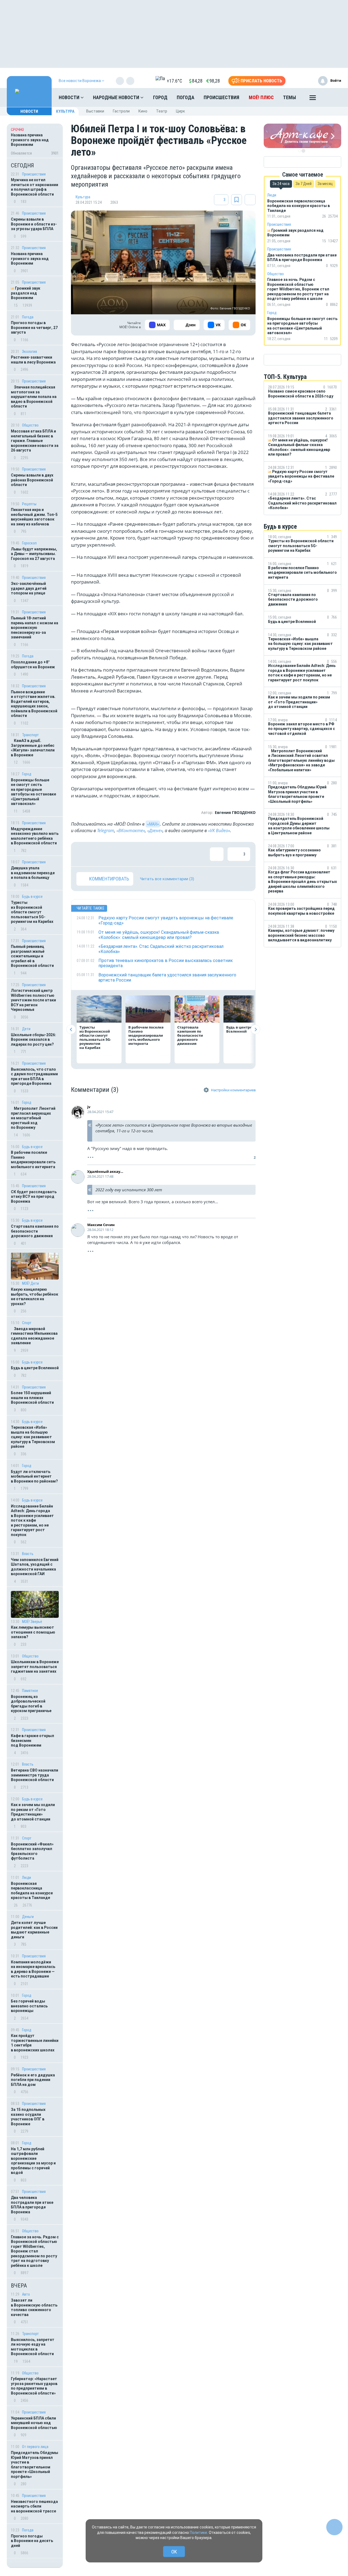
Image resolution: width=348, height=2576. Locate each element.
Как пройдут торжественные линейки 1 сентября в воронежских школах (35, 2043)
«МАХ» (153, 824)
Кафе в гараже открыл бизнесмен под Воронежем (32, 1740)
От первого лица (35, 2447)
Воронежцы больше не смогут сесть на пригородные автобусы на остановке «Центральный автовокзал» (33, 792)
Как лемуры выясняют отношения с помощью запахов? (33, 1632)
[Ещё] (313, 99)
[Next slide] (255, 1030)
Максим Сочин (101, 1225)
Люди (27, 1878)
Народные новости (117, 97)
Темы (290, 97)
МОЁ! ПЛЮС (261, 97)
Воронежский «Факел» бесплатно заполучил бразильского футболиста (32, 1851)
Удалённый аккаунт (106, 1171)
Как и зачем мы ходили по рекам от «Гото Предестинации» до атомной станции (33, 1812)
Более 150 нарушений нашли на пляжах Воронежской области (32, 1398)
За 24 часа (281, 184)
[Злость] (172, 854)
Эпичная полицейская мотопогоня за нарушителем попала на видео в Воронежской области (34, 397)
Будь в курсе (32, 897)
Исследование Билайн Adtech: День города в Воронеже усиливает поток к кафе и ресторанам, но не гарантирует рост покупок (32, 1520)
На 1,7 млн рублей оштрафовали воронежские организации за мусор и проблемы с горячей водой (33, 2161)
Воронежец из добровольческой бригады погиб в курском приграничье (31, 1704)
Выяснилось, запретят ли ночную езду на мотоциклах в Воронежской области (33, 2347)
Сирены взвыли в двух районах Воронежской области (32, 480)
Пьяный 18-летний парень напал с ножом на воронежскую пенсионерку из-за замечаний (35, 628)
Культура (65, 111)
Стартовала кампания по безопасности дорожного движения (35, 1231)
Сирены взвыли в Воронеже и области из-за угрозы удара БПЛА (34, 224)
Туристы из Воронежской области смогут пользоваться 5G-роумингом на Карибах (32, 912)
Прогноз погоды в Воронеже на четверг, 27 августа (34, 328)
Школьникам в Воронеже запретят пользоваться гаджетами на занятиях (35, 1667)
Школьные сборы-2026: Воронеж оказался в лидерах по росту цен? (33, 1040)
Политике (198, 2533)
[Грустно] (154, 854)
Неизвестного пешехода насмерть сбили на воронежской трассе (34, 2506)
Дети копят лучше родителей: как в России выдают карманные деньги (34, 1930)
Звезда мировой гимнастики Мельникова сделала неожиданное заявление (34, 1336)
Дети (26, 1029)
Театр (162, 111)
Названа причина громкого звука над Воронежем (30, 258)
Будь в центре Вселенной (35, 1368)
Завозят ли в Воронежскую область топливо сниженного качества (34, 2307)
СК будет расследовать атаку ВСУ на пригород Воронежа (34, 1197)
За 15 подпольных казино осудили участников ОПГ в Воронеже (28, 2117)
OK (174, 2552)
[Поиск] (332, 98)
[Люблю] (119, 854)
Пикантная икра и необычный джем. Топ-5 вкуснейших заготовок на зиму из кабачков (34, 517)
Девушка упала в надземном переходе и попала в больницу (33, 873)
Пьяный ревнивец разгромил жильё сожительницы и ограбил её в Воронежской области (32, 956)
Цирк (180, 111)
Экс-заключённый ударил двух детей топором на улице (29, 588)
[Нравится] (83, 854)
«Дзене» (155, 831)
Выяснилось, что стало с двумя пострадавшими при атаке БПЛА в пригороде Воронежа (34, 1077)
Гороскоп (29, 543)
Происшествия (221, 97)
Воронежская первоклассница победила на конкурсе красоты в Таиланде (32, 1891)
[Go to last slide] (71, 1030)
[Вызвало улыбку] (101, 854)
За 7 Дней (304, 184)
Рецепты (29, 504)
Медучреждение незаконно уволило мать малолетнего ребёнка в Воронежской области (35, 836)
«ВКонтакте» (131, 831)
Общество (30, 425)
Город (160, 97)
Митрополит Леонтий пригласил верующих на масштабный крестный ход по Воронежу (33, 1118)
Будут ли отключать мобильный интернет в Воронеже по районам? (34, 1476)
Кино (143, 111)
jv (89, 1107)
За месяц (325, 184)
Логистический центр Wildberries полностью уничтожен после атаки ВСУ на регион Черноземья (33, 1000)
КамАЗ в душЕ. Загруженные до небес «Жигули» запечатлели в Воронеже (33, 748)
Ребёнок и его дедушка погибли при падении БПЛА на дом (33, 2080)
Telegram (106, 831)
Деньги (28, 1917)
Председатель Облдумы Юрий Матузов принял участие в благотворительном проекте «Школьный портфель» (35, 2465)
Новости (70, 97)
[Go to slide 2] (303, 151)
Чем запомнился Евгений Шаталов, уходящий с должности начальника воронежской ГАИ (35, 1567)
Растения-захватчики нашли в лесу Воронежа (33, 360)
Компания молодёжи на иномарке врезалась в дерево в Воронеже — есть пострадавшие (33, 1969)
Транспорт (30, 735)
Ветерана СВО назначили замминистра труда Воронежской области (35, 1775)
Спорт (27, 1323)
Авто (26, 2294)
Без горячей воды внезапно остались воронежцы (29, 2006)
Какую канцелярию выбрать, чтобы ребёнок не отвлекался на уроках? (35, 1297)
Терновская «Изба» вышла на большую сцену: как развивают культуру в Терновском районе (33, 1437)
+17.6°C (174, 81)
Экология (29, 352)
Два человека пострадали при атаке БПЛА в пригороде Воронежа (32, 2205)
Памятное (30, 1691)
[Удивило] (136, 854)
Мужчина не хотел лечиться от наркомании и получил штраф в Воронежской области (35, 187)
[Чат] (334, 2527)
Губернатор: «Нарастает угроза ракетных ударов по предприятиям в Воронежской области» (34, 2386)
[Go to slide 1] (300, 151)
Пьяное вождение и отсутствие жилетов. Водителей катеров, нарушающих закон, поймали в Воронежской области (34, 704)
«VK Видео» (219, 831)
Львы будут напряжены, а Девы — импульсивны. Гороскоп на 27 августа (34, 554)
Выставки (95, 111)
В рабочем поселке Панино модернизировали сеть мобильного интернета (33, 1160)
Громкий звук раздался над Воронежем (26, 293)
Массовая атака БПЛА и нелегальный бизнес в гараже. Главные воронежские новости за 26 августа (35, 441)
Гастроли (121, 111)
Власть (28, 1554)
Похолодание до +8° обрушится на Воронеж (33, 665)
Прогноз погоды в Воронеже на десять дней (32, 2541)
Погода (186, 97)
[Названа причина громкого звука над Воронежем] (35, 141)
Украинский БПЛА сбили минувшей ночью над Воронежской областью (34, 2423)
